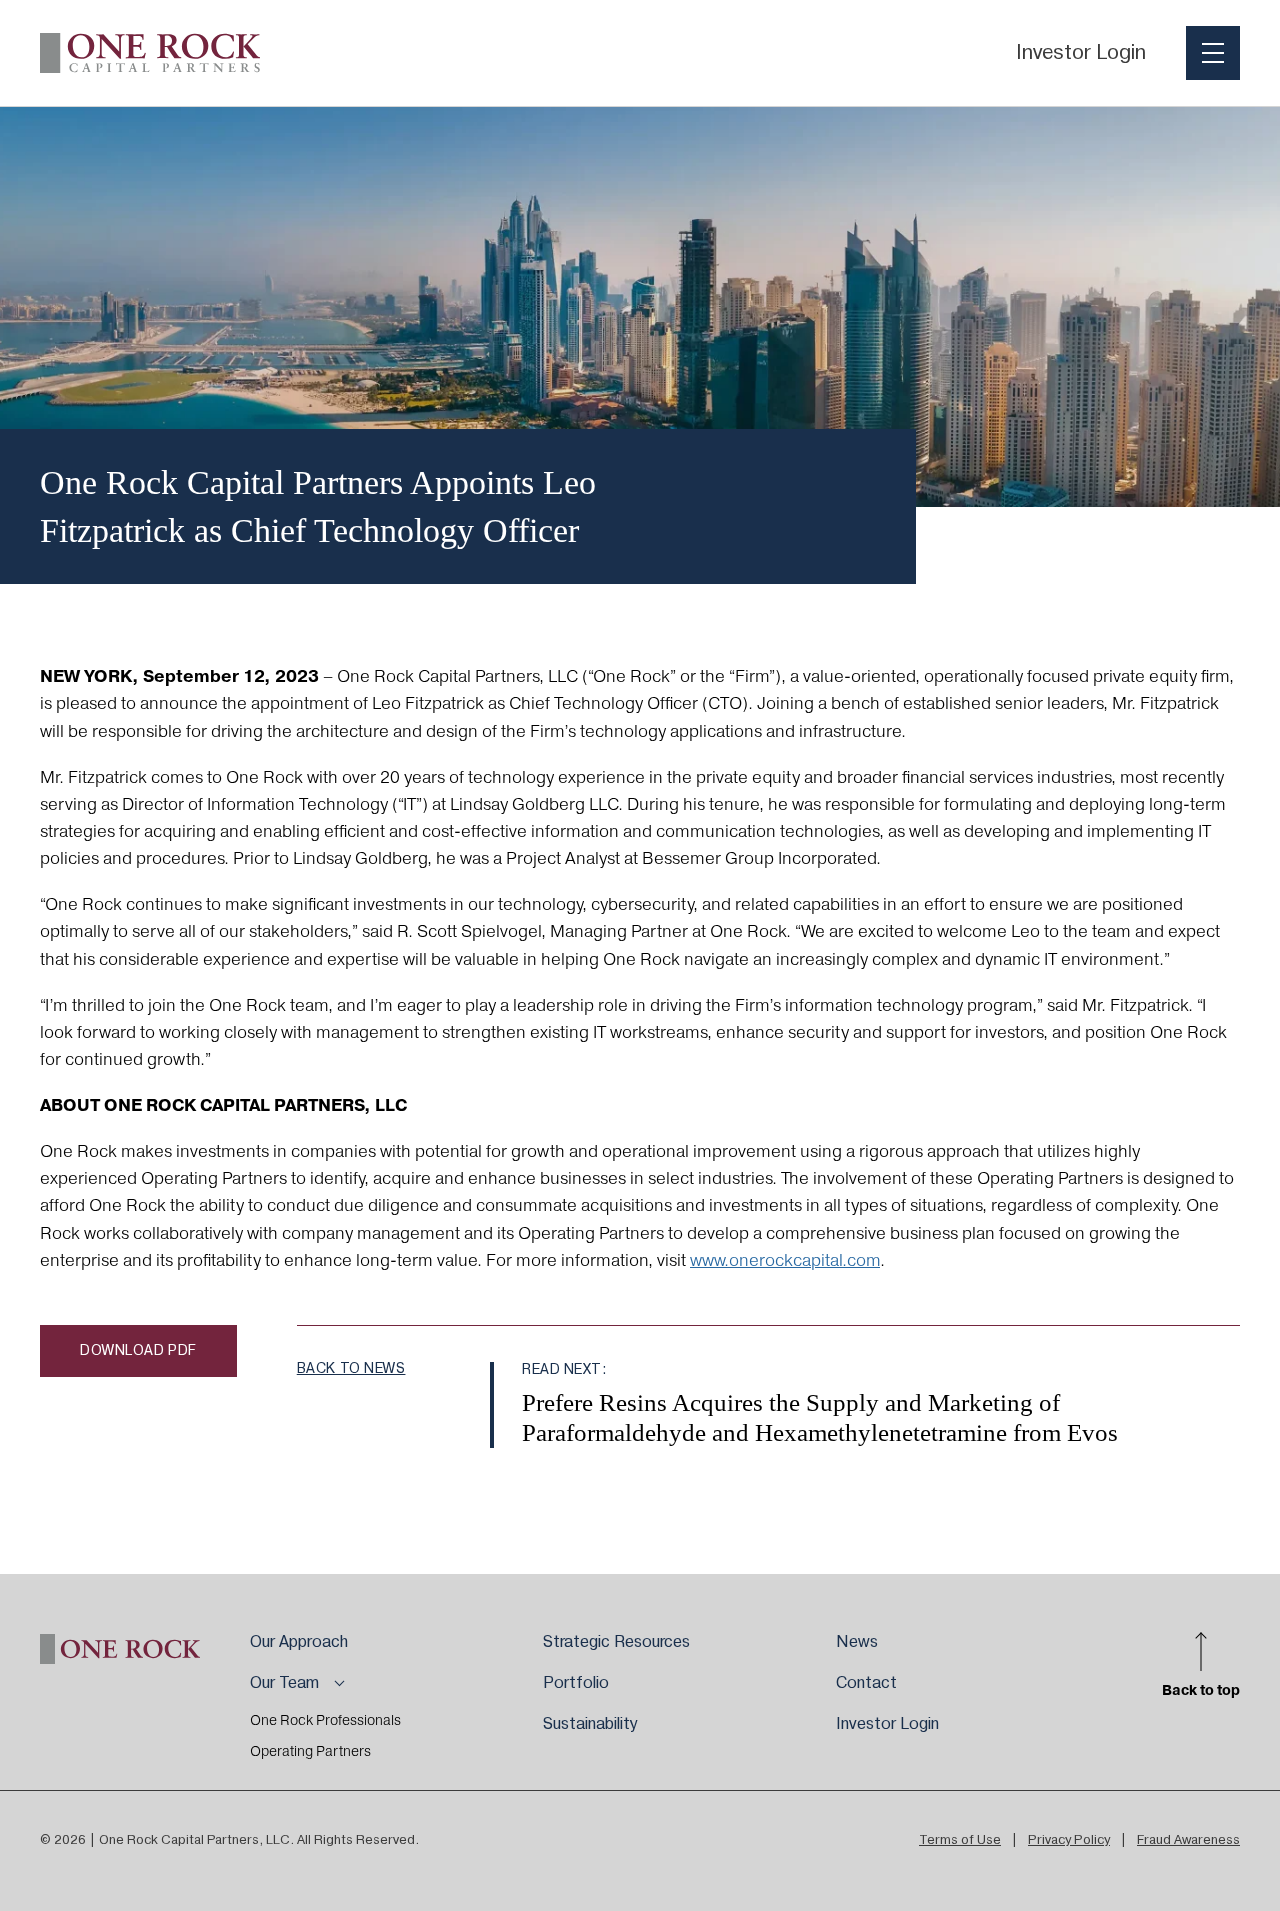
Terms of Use (960, 1840)
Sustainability (590, 1724)
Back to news (351, 1369)
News (857, 1642)
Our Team (284, 1683)
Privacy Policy (1069, 1840)
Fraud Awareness (1188, 1840)
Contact (866, 1683)
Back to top (1201, 1689)
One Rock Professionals (325, 1721)
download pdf (138, 1351)
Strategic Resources (616, 1642)
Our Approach (299, 1642)
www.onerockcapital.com (785, 1261)
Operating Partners (310, 1752)
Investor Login (1081, 53)
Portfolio (576, 1683)
